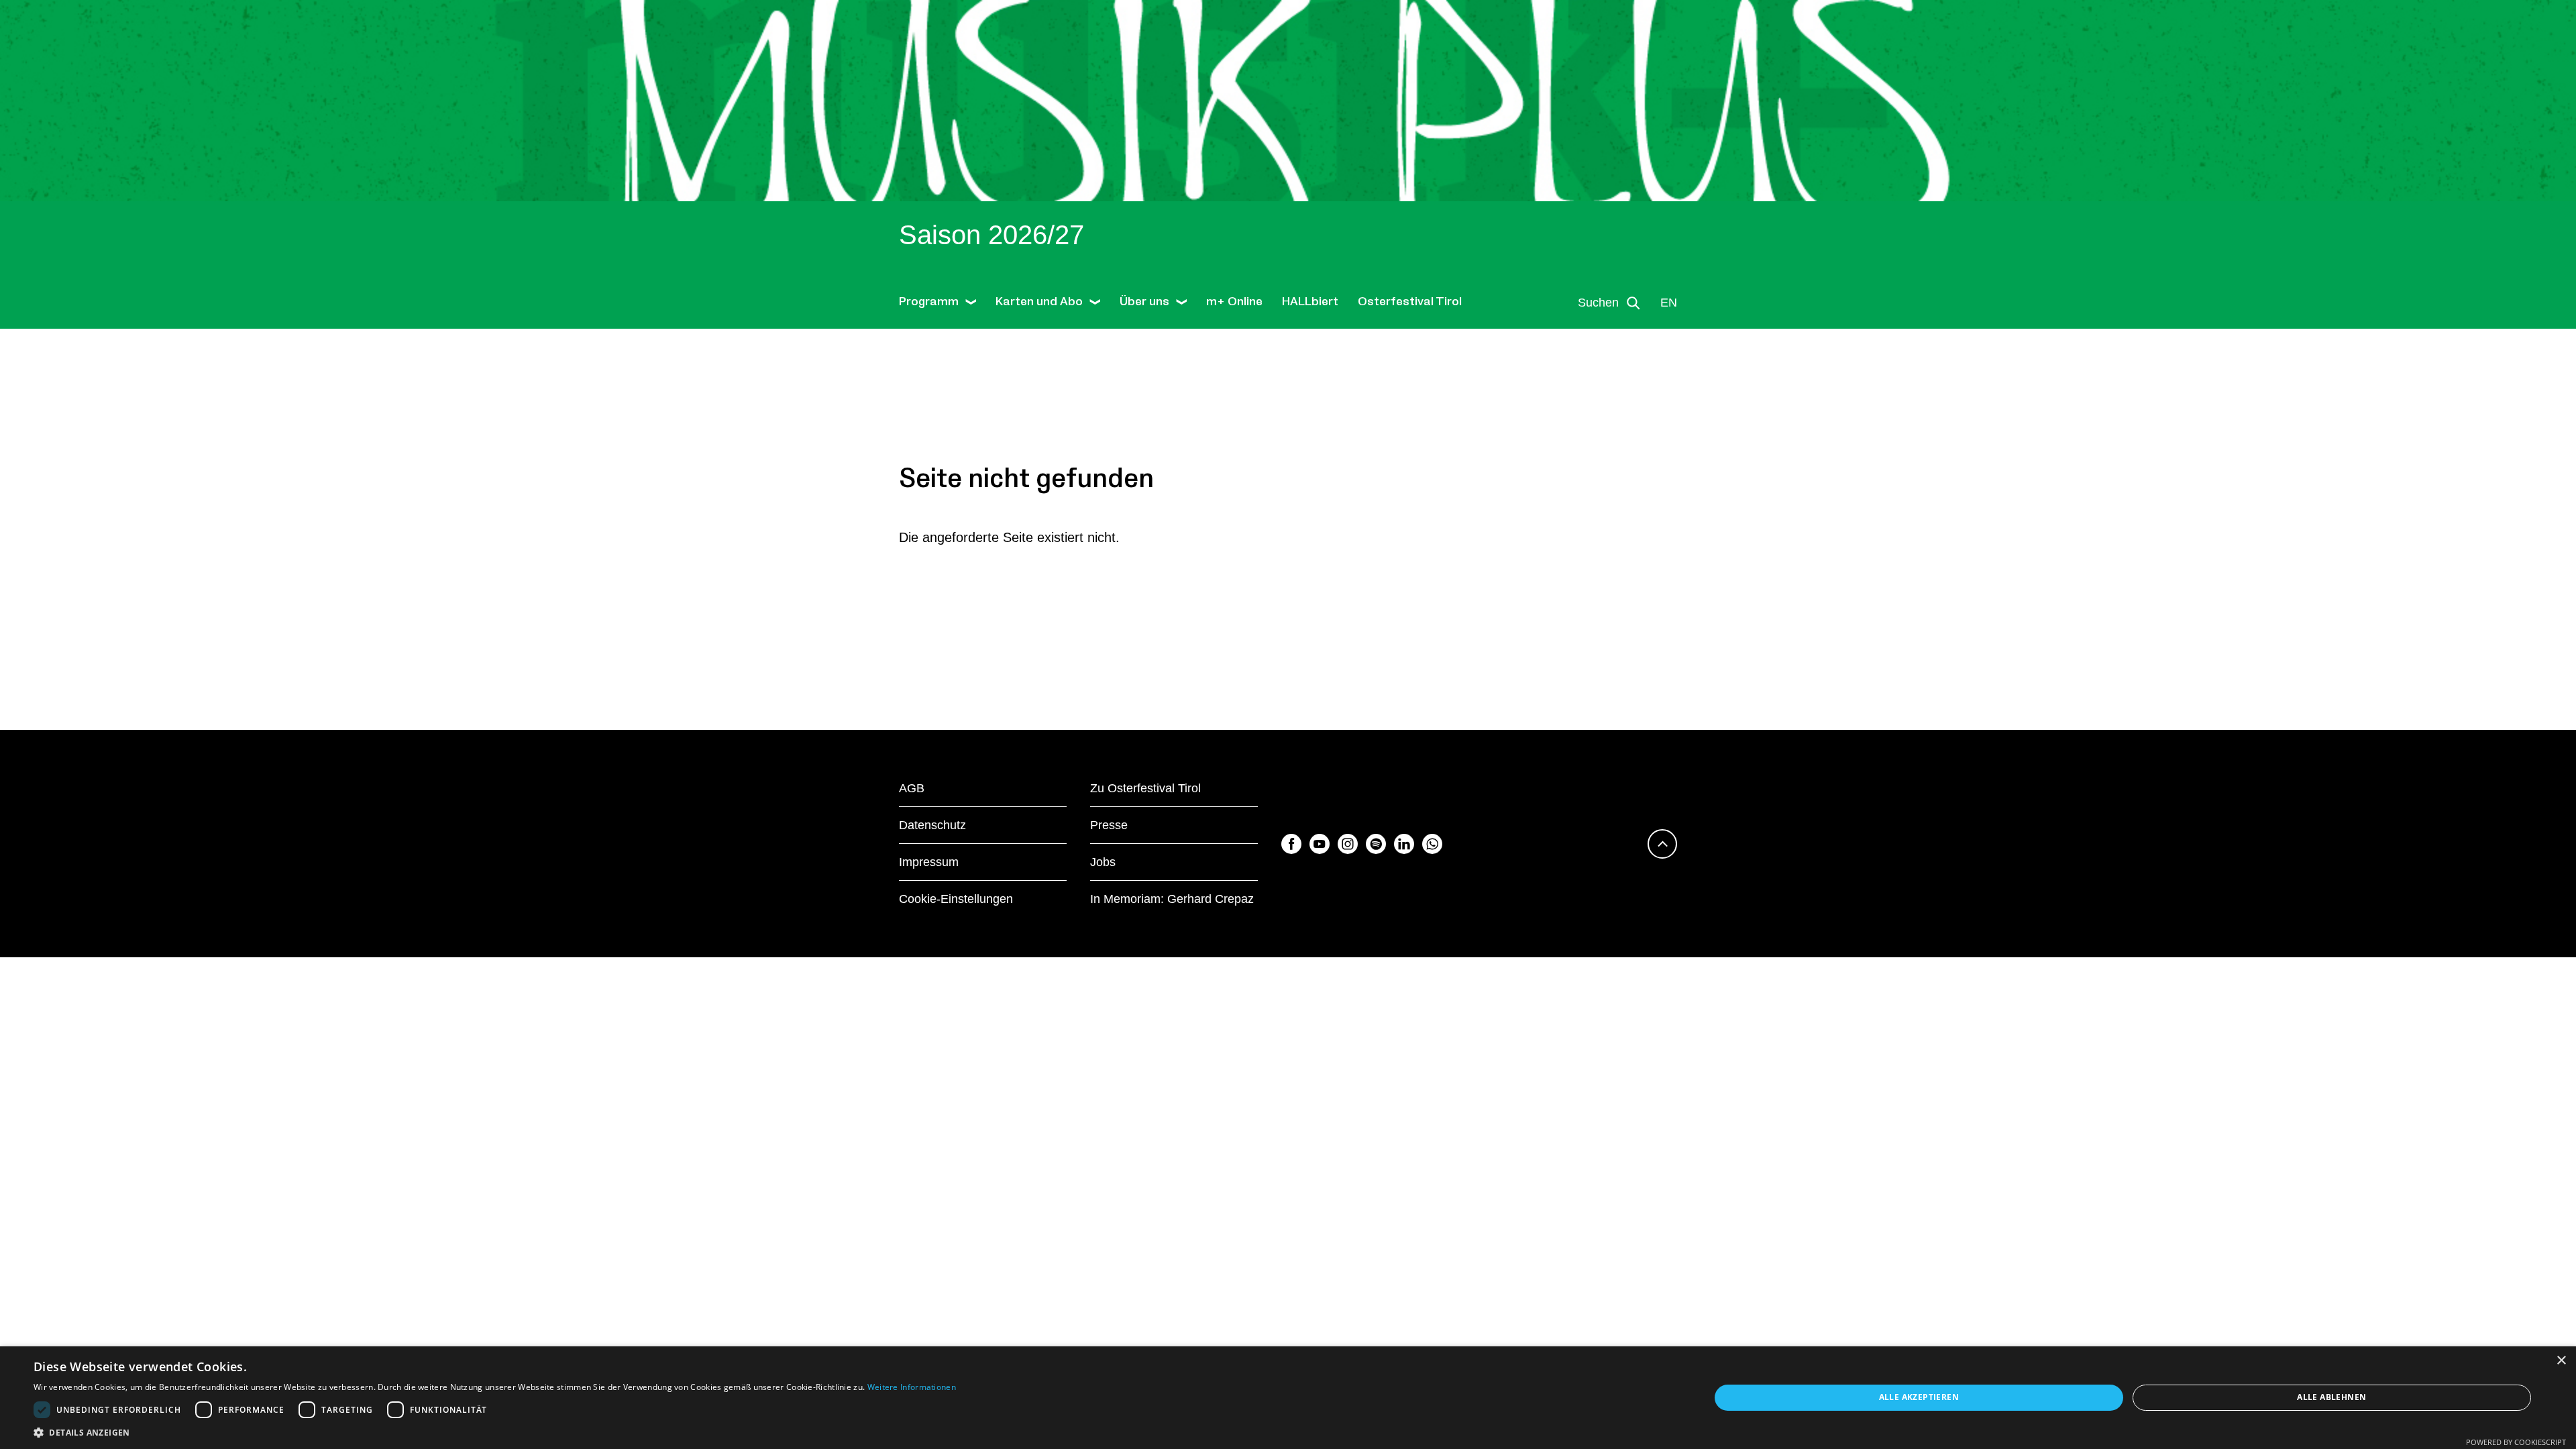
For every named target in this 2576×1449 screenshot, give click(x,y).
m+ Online (1234, 302)
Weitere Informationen (912, 1387)
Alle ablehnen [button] (2331, 1397)
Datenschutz (932, 825)
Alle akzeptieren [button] (1919, 1397)
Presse (1109, 825)
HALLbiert (1310, 302)
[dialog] (1288, 1398)
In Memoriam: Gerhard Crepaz (1172, 899)
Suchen (1598, 303)
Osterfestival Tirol (1410, 302)
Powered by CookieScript (2516, 1442)
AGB (912, 788)
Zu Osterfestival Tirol (1145, 788)
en (1669, 303)
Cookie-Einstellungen (956, 899)
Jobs (1103, 862)
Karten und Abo (1039, 302)
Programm (929, 302)
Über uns (1144, 302)
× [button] (2561, 1361)
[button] (495, 1432)
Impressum (929, 862)
